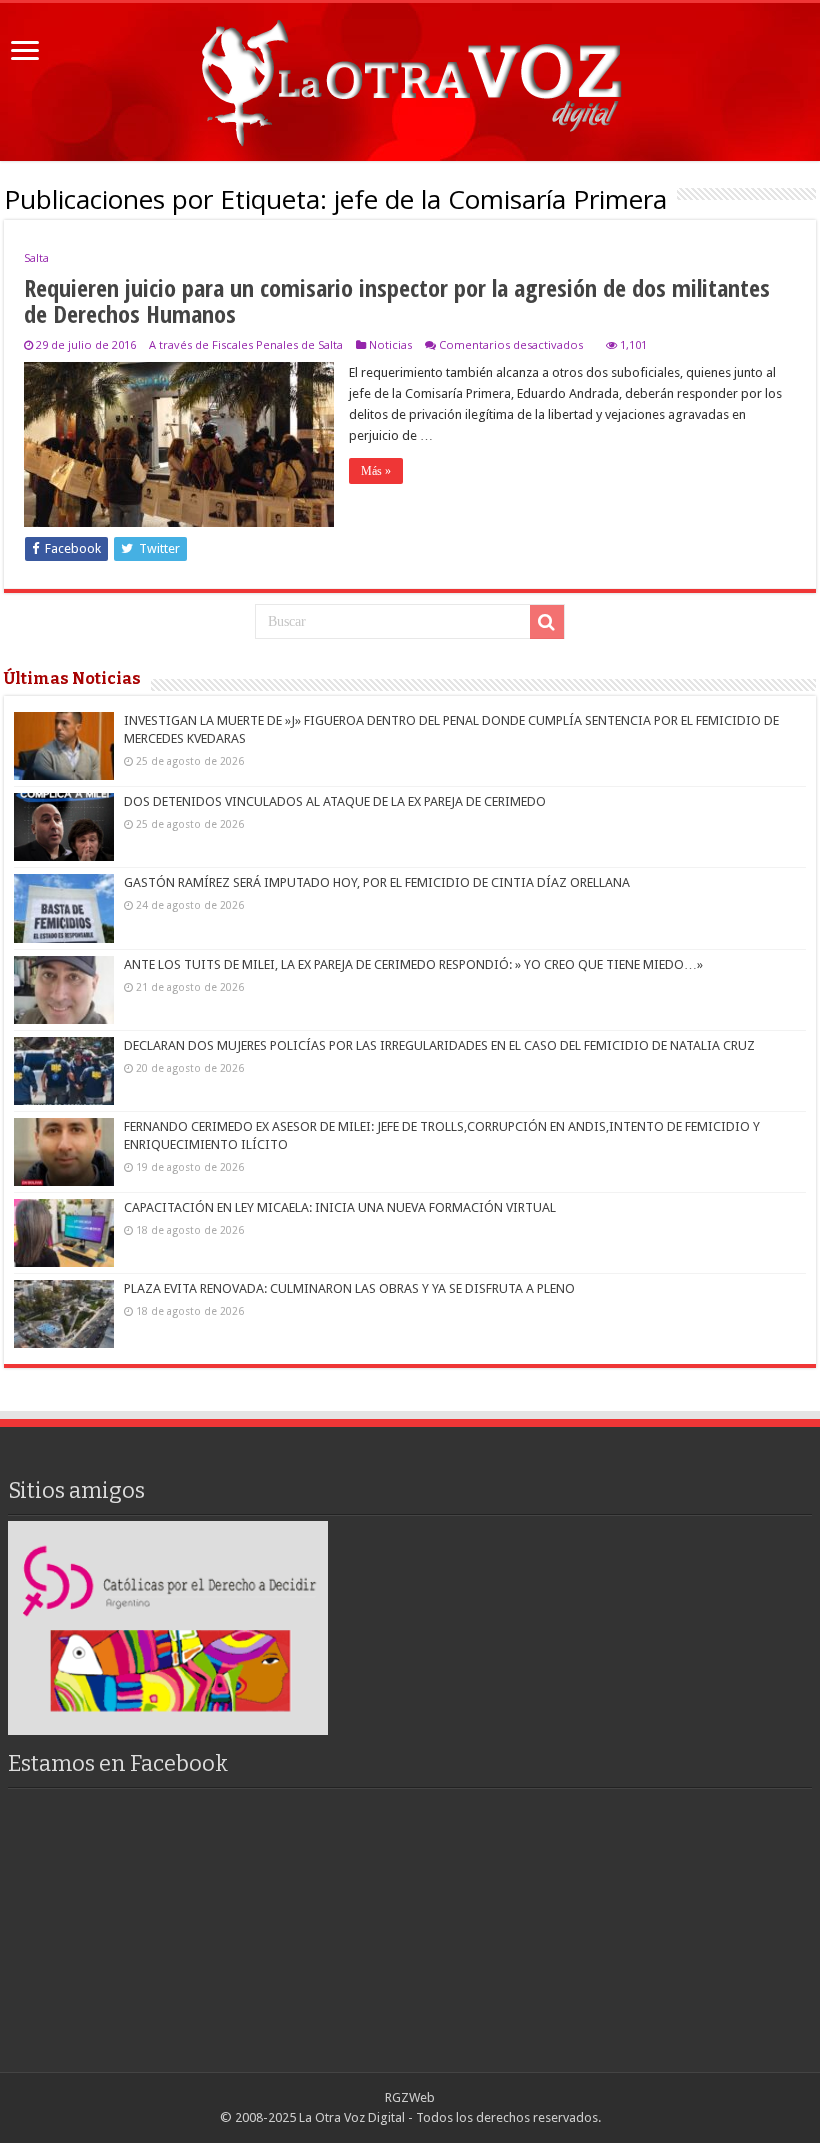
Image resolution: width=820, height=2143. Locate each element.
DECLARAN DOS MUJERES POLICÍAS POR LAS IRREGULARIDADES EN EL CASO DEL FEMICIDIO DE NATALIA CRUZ (439, 1045)
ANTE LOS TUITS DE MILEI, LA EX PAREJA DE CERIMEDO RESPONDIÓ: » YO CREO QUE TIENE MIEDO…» (413, 964)
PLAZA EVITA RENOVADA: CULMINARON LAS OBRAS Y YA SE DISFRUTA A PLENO (349, 1288)
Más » (376, 471)
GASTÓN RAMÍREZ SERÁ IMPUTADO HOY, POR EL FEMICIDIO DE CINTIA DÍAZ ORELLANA (377, 882)
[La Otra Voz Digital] (410, 78)
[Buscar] (547, 622)
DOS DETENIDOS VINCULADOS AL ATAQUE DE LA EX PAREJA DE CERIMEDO (335, 801)
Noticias (390, 344)
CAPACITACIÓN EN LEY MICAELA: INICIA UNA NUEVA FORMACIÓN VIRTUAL (340, 1207)
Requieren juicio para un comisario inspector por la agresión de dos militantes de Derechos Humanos (397, 300)
